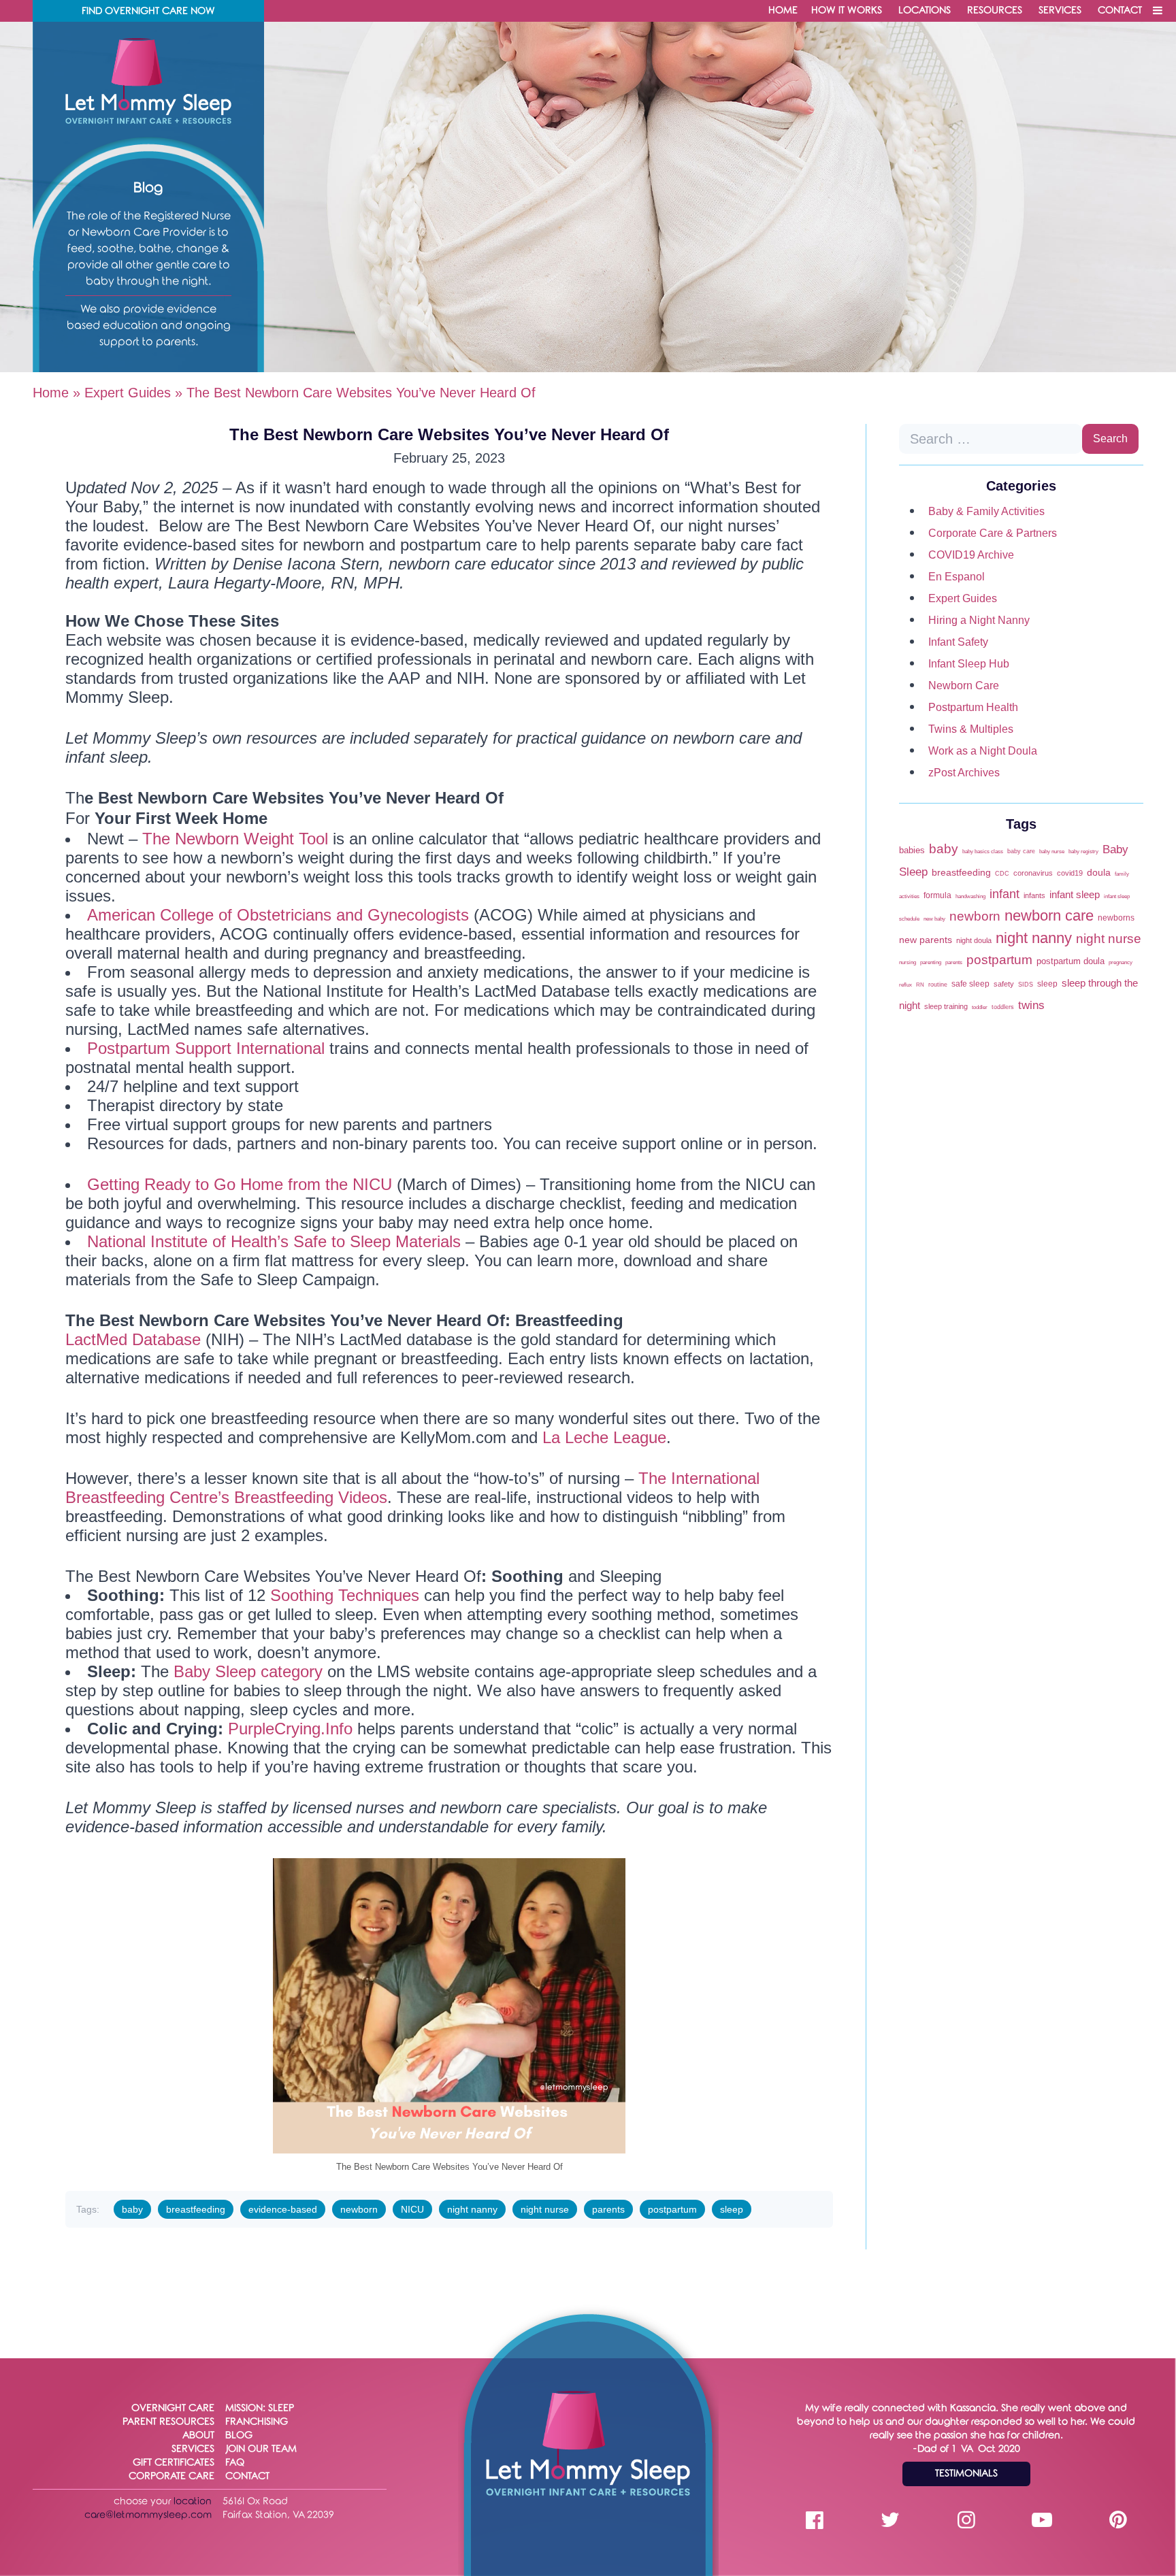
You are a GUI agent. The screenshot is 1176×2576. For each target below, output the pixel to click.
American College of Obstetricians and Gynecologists (278, 915)
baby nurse (1052, 852)
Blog (239, 2435)
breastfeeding (196, 2209)
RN (920, 985)
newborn (359, 2209)
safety (1004, 984)
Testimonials (966, 2474)
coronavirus (1033, 873)
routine (938, 984)
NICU (412, 2209)
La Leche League (604, 1437)
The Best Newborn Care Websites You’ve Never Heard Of (449, 434)
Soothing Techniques (342, 1595)
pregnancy (1121, 962)
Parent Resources (168, 2422)
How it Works (847, 11)
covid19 (1070, 873)
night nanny (472, 2209)
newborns (1116, 918)
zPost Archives (964, 773)
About (198, 2435)
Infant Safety (958, 642)
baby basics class (983, 852)
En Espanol (957, 577)
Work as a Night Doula (983, 751)
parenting (931, 962)
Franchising (257, 2422)
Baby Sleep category (248, 1671)
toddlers (1003, 1007)
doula (1099, 873)
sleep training (946, 1006)
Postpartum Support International (206, 1048)
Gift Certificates (174, 2463)
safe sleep (970, 984)
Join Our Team (261, 2449)
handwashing (970, 896)
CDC (1002, 873)
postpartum (672, 2209)
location (193, 2501)
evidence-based (283, 2209)
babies (912, 850)
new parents (926, 940)
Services (1060, 11)
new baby (934, 919)
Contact (1120, 11)
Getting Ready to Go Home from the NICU (240, 1184)
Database (164, 1339)
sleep (732, 2209)
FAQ (235, 2463)
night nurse (545, 2209)
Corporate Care (171, 2476)
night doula (974, 940)
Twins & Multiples (971, 729)
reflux (905, 985)
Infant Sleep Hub (969, 664)
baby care (1021, 851)
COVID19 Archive (971, 555)
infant (1004, 894)
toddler (980, 1007)
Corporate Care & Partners (993, 533)
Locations (925, 11)
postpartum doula (1071, 961)
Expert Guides (128, 393)
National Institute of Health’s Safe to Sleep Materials (274, 1241)
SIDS (1026, 984)
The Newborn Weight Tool (235, 839)
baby (132, 2209)
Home (783, 11)
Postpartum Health (973, 707)
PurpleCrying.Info (290, 1729)
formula (937, 895)
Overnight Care (173, 2408)
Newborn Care (964, 686)
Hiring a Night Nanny (979, 620)
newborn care (1049, 915)
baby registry (1083, 852)
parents (608, 2209)
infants (1034, 895)
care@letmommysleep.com (148, 2515)
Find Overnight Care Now (148, 11)
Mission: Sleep (260, 2408)
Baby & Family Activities (986, 511)
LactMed (96, 1339)
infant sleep (1075, 895)
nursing (908, 962)
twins (1031, 1005)
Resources (995, 11)
